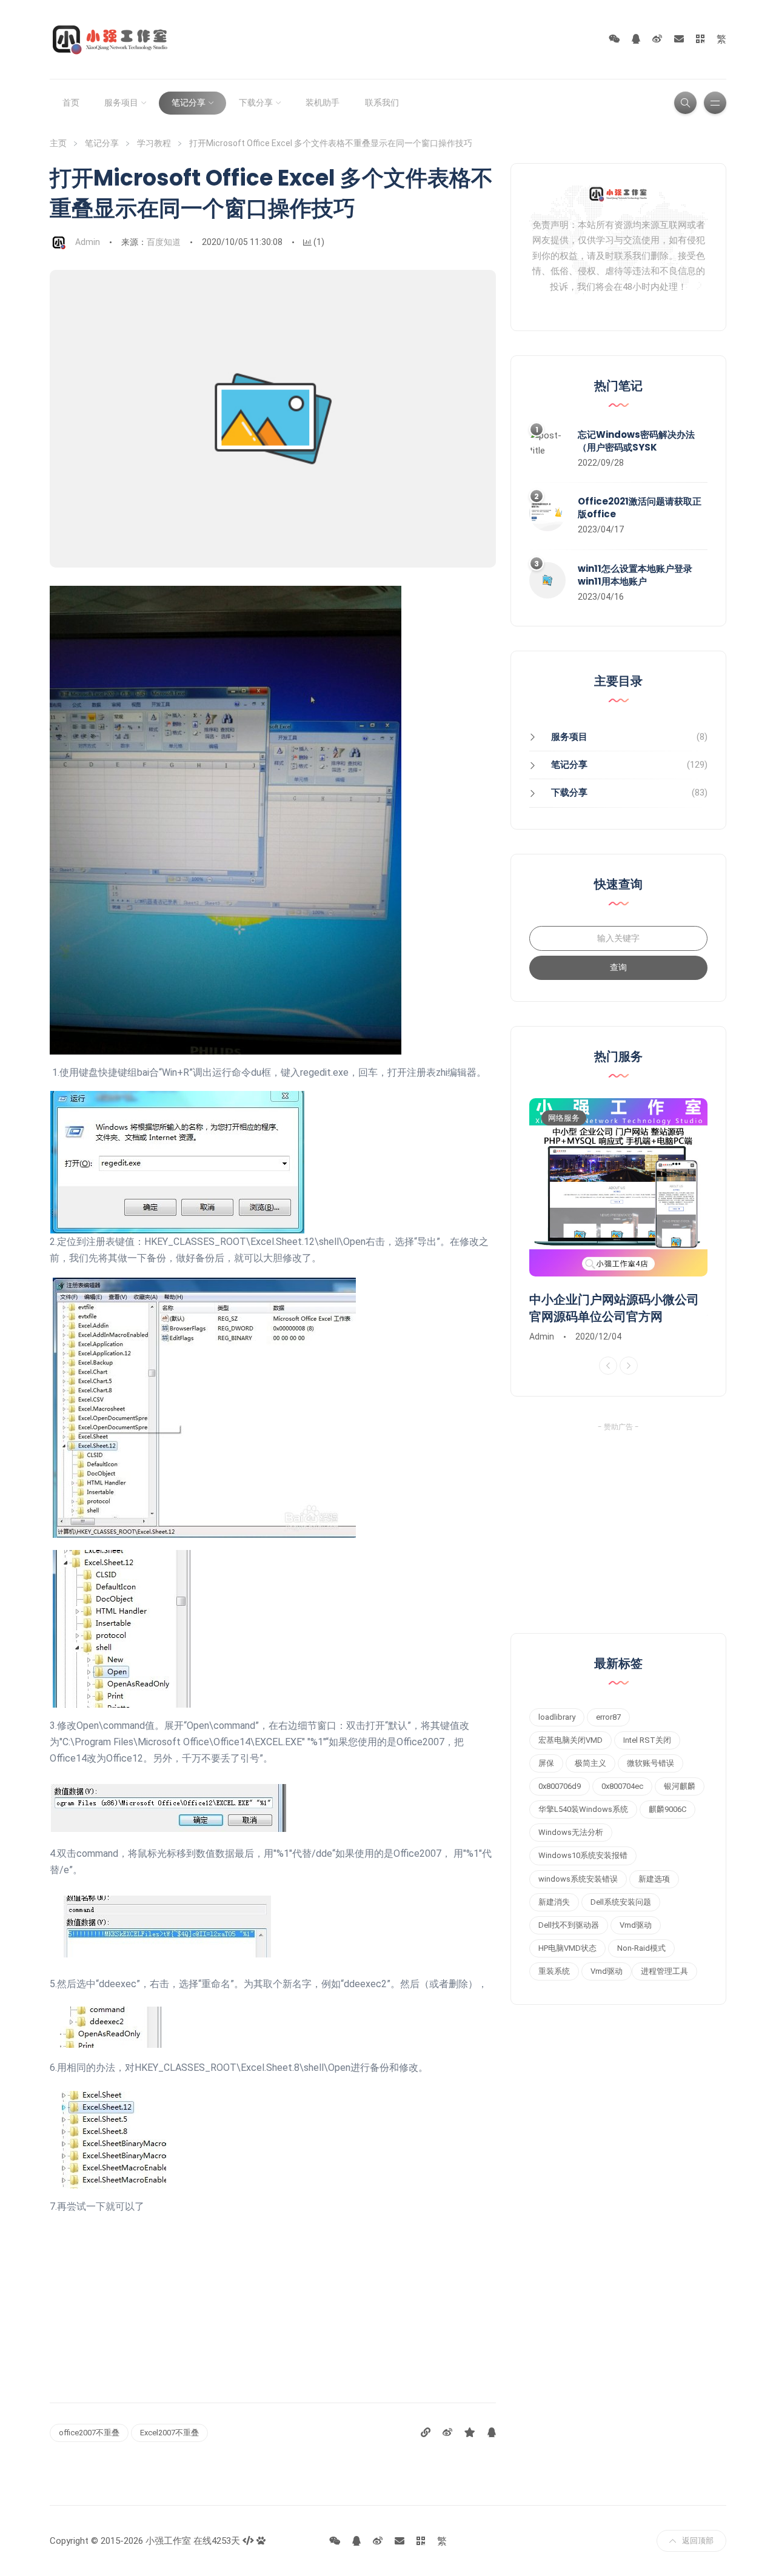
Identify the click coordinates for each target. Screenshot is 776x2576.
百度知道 (164, 242)
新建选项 (654, 1879)
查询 (618, 967)
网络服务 (564, 1118)
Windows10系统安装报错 (583, 1855)
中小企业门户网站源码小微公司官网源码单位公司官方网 (614, 1308)
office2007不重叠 (89, 2433)
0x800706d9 (560, 1786)
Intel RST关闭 (647, 1740)
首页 (71, 102)
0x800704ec (622, 1786)
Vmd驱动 (636, 1925)
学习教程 (154, 143)
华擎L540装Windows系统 (583, 1809)
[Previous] (608, 1366)
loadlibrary (557, 1717)
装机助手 (323, 102)
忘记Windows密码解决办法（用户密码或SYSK (636, 441)
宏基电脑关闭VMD (570, 1740)
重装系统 (554, 1971)
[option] (618, 1221)
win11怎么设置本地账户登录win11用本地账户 (635, 575)
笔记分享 (189, 102)
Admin (88, 242)
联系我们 (382, 102)
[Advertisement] (273, 2299)
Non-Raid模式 (641, 1948)
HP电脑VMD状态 (567, 1948)
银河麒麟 (680, 1786)
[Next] (629, 1366)
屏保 (546, 1763)
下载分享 (256, 102)
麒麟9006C (667, 1809)
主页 (58, 143)
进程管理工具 (664, 1971)
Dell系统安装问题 (621, 1902)
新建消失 (554, 1902)
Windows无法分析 (571, 1832)
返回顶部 (698, 2541)
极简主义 (590, 1763)
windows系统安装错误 (578, 1879)
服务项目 (121, 102)
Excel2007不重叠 (169, 2433)
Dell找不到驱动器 (569, 1925)
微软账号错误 (651, 1763)
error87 (608, 1717)
